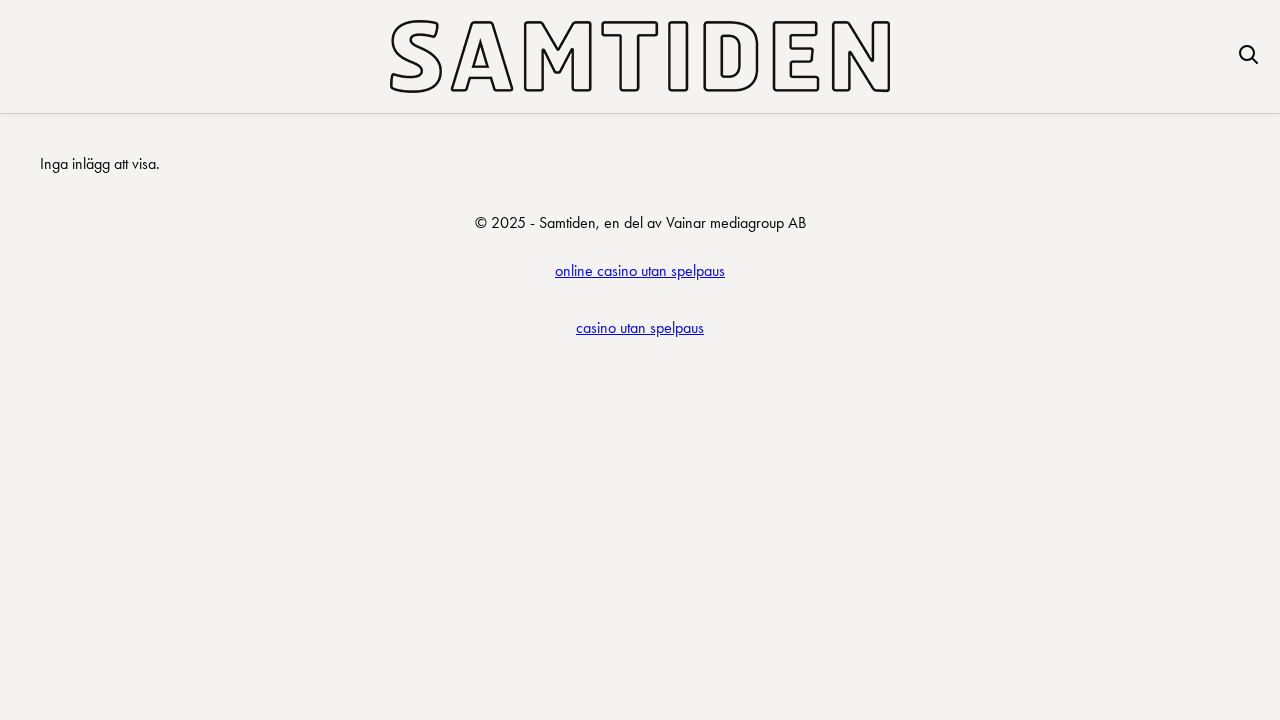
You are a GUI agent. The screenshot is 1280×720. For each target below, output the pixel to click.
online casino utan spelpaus (640, 270)
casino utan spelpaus (640, 327)
